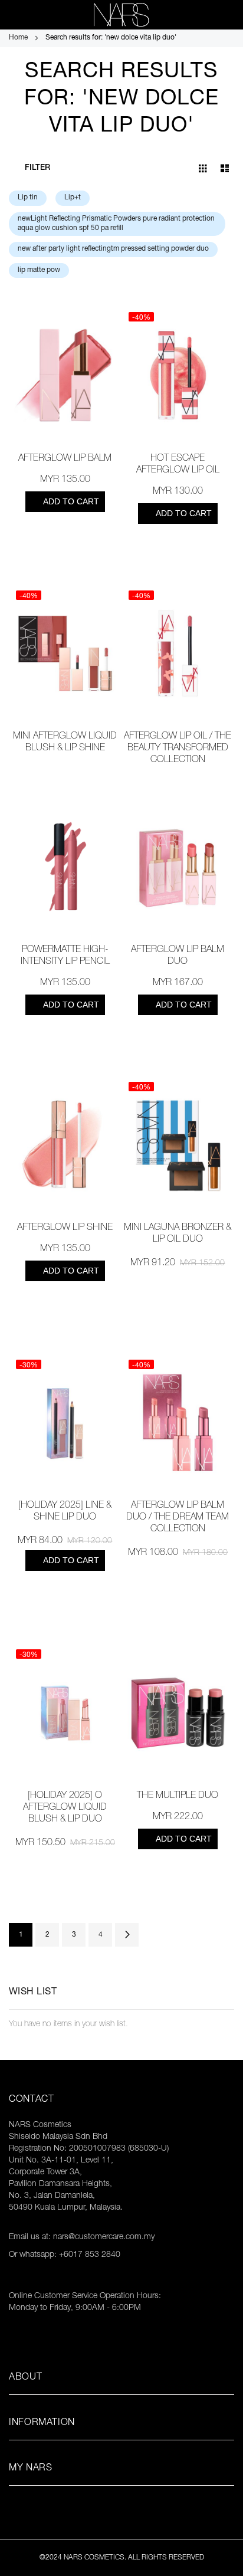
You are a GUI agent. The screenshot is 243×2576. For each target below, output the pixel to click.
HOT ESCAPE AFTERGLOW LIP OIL (178, 465)
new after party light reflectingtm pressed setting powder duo (113, 249)
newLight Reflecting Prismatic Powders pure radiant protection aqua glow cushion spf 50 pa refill (116, 224)
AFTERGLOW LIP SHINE (65, 1228)
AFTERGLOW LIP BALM (65, 459)
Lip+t (73, 198)
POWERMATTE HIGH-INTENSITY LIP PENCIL (65, 956)
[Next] (127, 1935)
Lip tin (28, 198)
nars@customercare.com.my (104, 2237)
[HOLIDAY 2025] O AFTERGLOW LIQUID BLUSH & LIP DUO (65, 1808)
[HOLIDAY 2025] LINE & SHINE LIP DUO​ (65, 1512)
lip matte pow (39, 270)
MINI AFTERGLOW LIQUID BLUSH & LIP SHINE (65, 743)
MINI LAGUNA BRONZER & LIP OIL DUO (178, 1234)
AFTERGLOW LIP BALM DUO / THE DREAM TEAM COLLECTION (178, 1518)
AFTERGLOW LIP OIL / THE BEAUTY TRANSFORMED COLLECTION (178, 749)
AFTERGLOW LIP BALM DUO (178, 956)
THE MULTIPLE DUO (178, 1796)
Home (19, 38)
